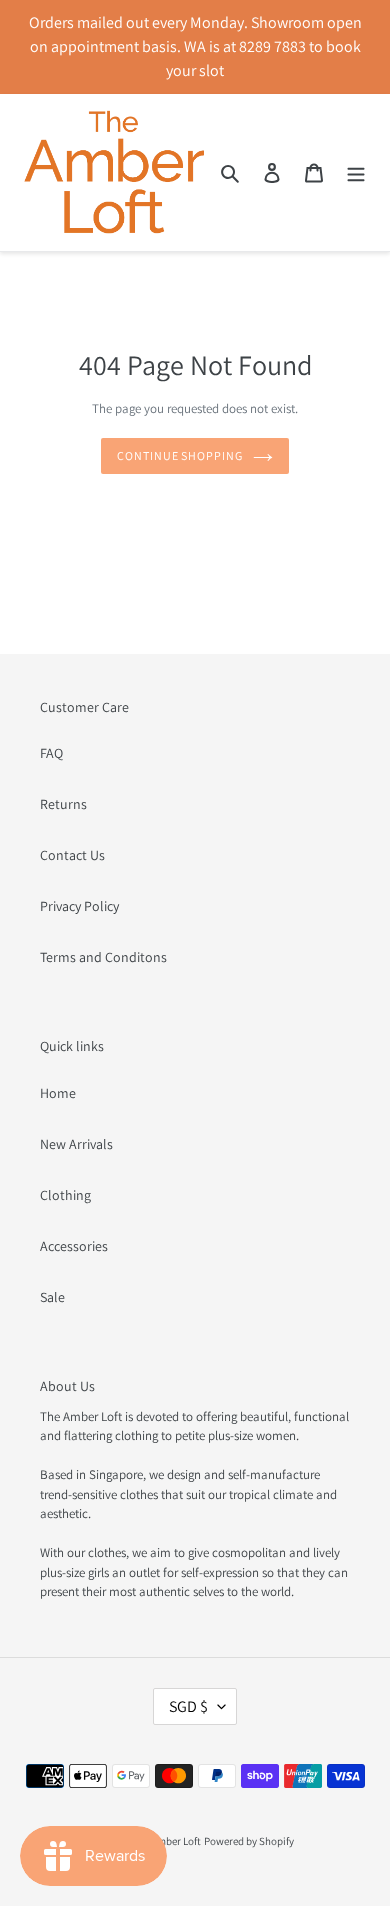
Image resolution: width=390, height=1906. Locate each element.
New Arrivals (76, 1144)
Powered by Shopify (249, 1841)
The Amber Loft (166, 1841)
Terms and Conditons (103, 957)
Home (58, 1093)
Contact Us (72, 855)
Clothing (65, 1195)
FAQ (51, 753)
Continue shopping (180, 455)
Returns (63, 804)
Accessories (74, 1246)
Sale (52, 1297)
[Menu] (356, 173)
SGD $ (188, 1706)
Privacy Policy (79, 906)
